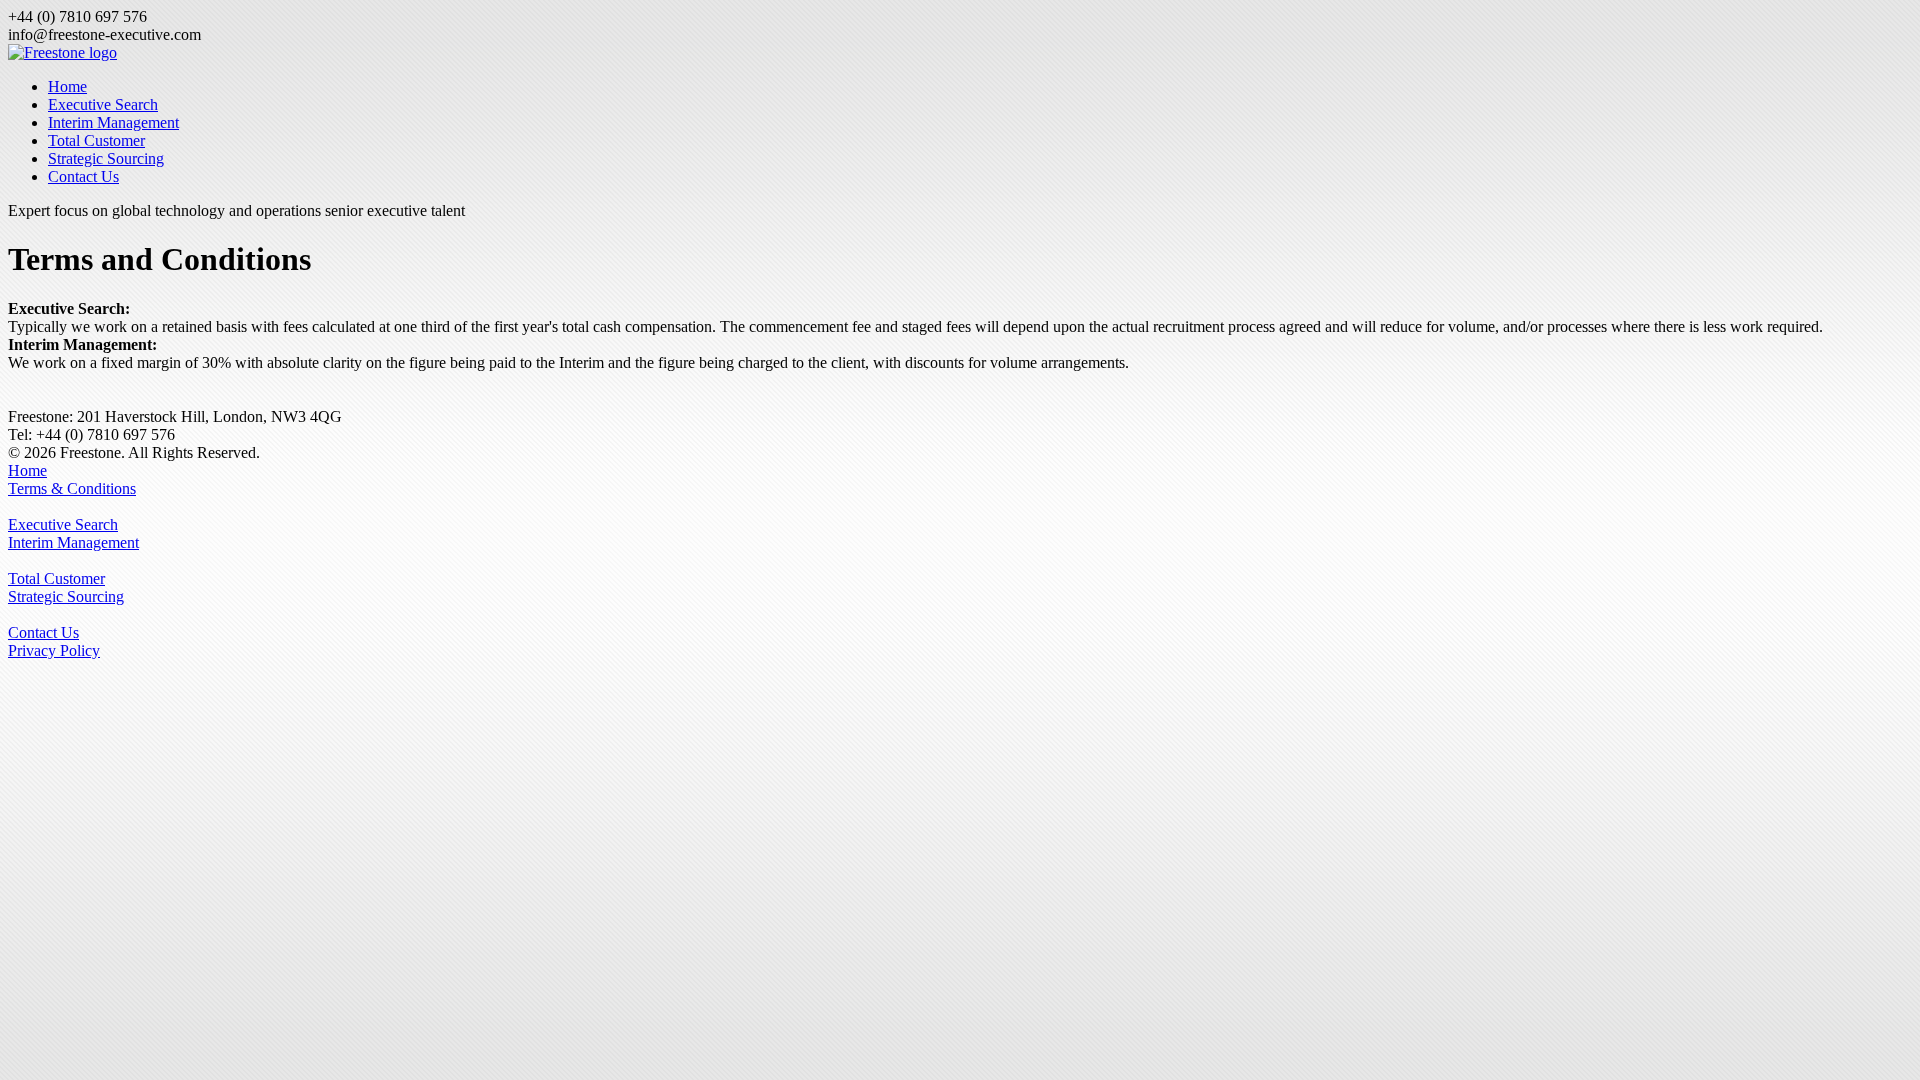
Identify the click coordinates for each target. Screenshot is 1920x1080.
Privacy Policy (54, 650)
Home (67, 86)
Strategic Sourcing (106, 158)
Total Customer (96, 140)
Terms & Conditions (72, 488)
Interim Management (113, 122)
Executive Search (103, 104)
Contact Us (83, 176)
